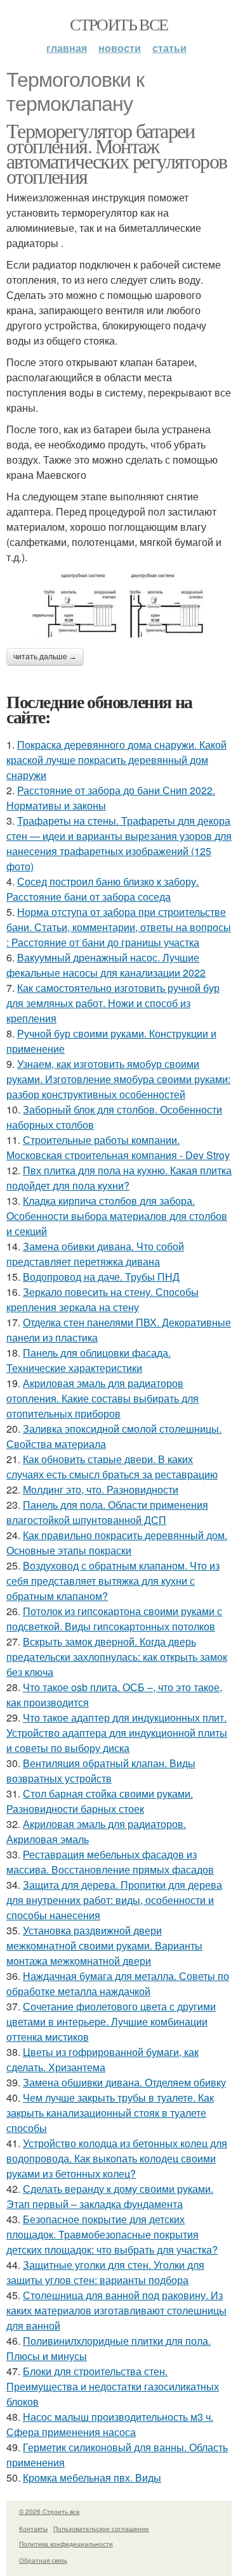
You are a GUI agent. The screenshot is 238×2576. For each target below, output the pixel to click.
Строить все (119, 24)
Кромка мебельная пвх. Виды (92, 2478)
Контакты (33, 2528)
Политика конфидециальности (66, 2544)
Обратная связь (43, 2560)
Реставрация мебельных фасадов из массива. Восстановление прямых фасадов (110, 1862)
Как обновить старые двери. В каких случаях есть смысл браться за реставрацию (112, 1467)
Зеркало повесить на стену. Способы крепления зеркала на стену (102, 1299)
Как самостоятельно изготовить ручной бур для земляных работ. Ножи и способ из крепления (113, 1003)
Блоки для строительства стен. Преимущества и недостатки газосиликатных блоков (113, 2386)
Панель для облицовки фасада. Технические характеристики (89, 1360)
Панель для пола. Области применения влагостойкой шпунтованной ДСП (107, 1512)
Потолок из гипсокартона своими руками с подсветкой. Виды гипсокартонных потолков (114, 1619)
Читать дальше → (45, 657)
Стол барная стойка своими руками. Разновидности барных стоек (100, 1801)
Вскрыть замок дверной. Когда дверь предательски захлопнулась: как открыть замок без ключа (117, 1657)
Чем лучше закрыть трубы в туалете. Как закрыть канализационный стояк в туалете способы (110, 2113)
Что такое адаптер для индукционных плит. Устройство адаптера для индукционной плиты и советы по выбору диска (117, 1733)
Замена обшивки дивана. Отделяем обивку (124, 2082)
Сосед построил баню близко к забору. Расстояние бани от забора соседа (102, 889)
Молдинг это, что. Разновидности (101, 1489)
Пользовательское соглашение (101, 2528)
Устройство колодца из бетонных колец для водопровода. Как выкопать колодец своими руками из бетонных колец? (117, 2158)
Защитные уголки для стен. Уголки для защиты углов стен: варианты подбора (105, 2272)
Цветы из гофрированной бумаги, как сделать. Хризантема (102, 2059)
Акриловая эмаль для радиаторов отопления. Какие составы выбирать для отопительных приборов (102, 1398)
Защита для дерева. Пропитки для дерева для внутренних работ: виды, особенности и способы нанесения (114, 1900)
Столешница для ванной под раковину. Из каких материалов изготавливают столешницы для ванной (116, 2310)
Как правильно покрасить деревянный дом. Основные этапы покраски (117, 1543)
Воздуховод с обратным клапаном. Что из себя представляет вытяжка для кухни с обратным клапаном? (113, 1581)
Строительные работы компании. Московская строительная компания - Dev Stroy (118, 1147)
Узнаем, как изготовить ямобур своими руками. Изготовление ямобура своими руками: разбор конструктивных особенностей (118, 1079)
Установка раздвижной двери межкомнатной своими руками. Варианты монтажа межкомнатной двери (104, 1945)
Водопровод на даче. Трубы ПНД (101, 1277)
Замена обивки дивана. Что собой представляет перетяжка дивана (95, 1254)
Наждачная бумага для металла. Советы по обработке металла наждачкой (118, 1983)
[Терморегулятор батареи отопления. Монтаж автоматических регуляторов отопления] (119, 607)
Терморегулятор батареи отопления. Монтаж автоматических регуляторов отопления (116, 153)
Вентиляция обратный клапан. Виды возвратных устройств (101, 1771)
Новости (120, 48)
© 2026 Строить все (50, 2511)
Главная (67, 48)
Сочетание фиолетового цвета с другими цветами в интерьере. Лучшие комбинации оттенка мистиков (111, 2021)
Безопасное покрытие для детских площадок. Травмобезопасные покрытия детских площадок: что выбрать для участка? (112, 2234)
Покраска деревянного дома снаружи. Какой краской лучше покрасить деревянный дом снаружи (116, 760)
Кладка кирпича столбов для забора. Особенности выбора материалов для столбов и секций (117, 1216)
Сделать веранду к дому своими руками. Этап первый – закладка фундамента (110, 2196)
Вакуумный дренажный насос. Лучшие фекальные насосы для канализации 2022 (106, 965)
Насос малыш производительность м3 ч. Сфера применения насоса (110, 2424)
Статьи (169, 48)
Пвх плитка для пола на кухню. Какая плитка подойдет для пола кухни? (119, 1178)
